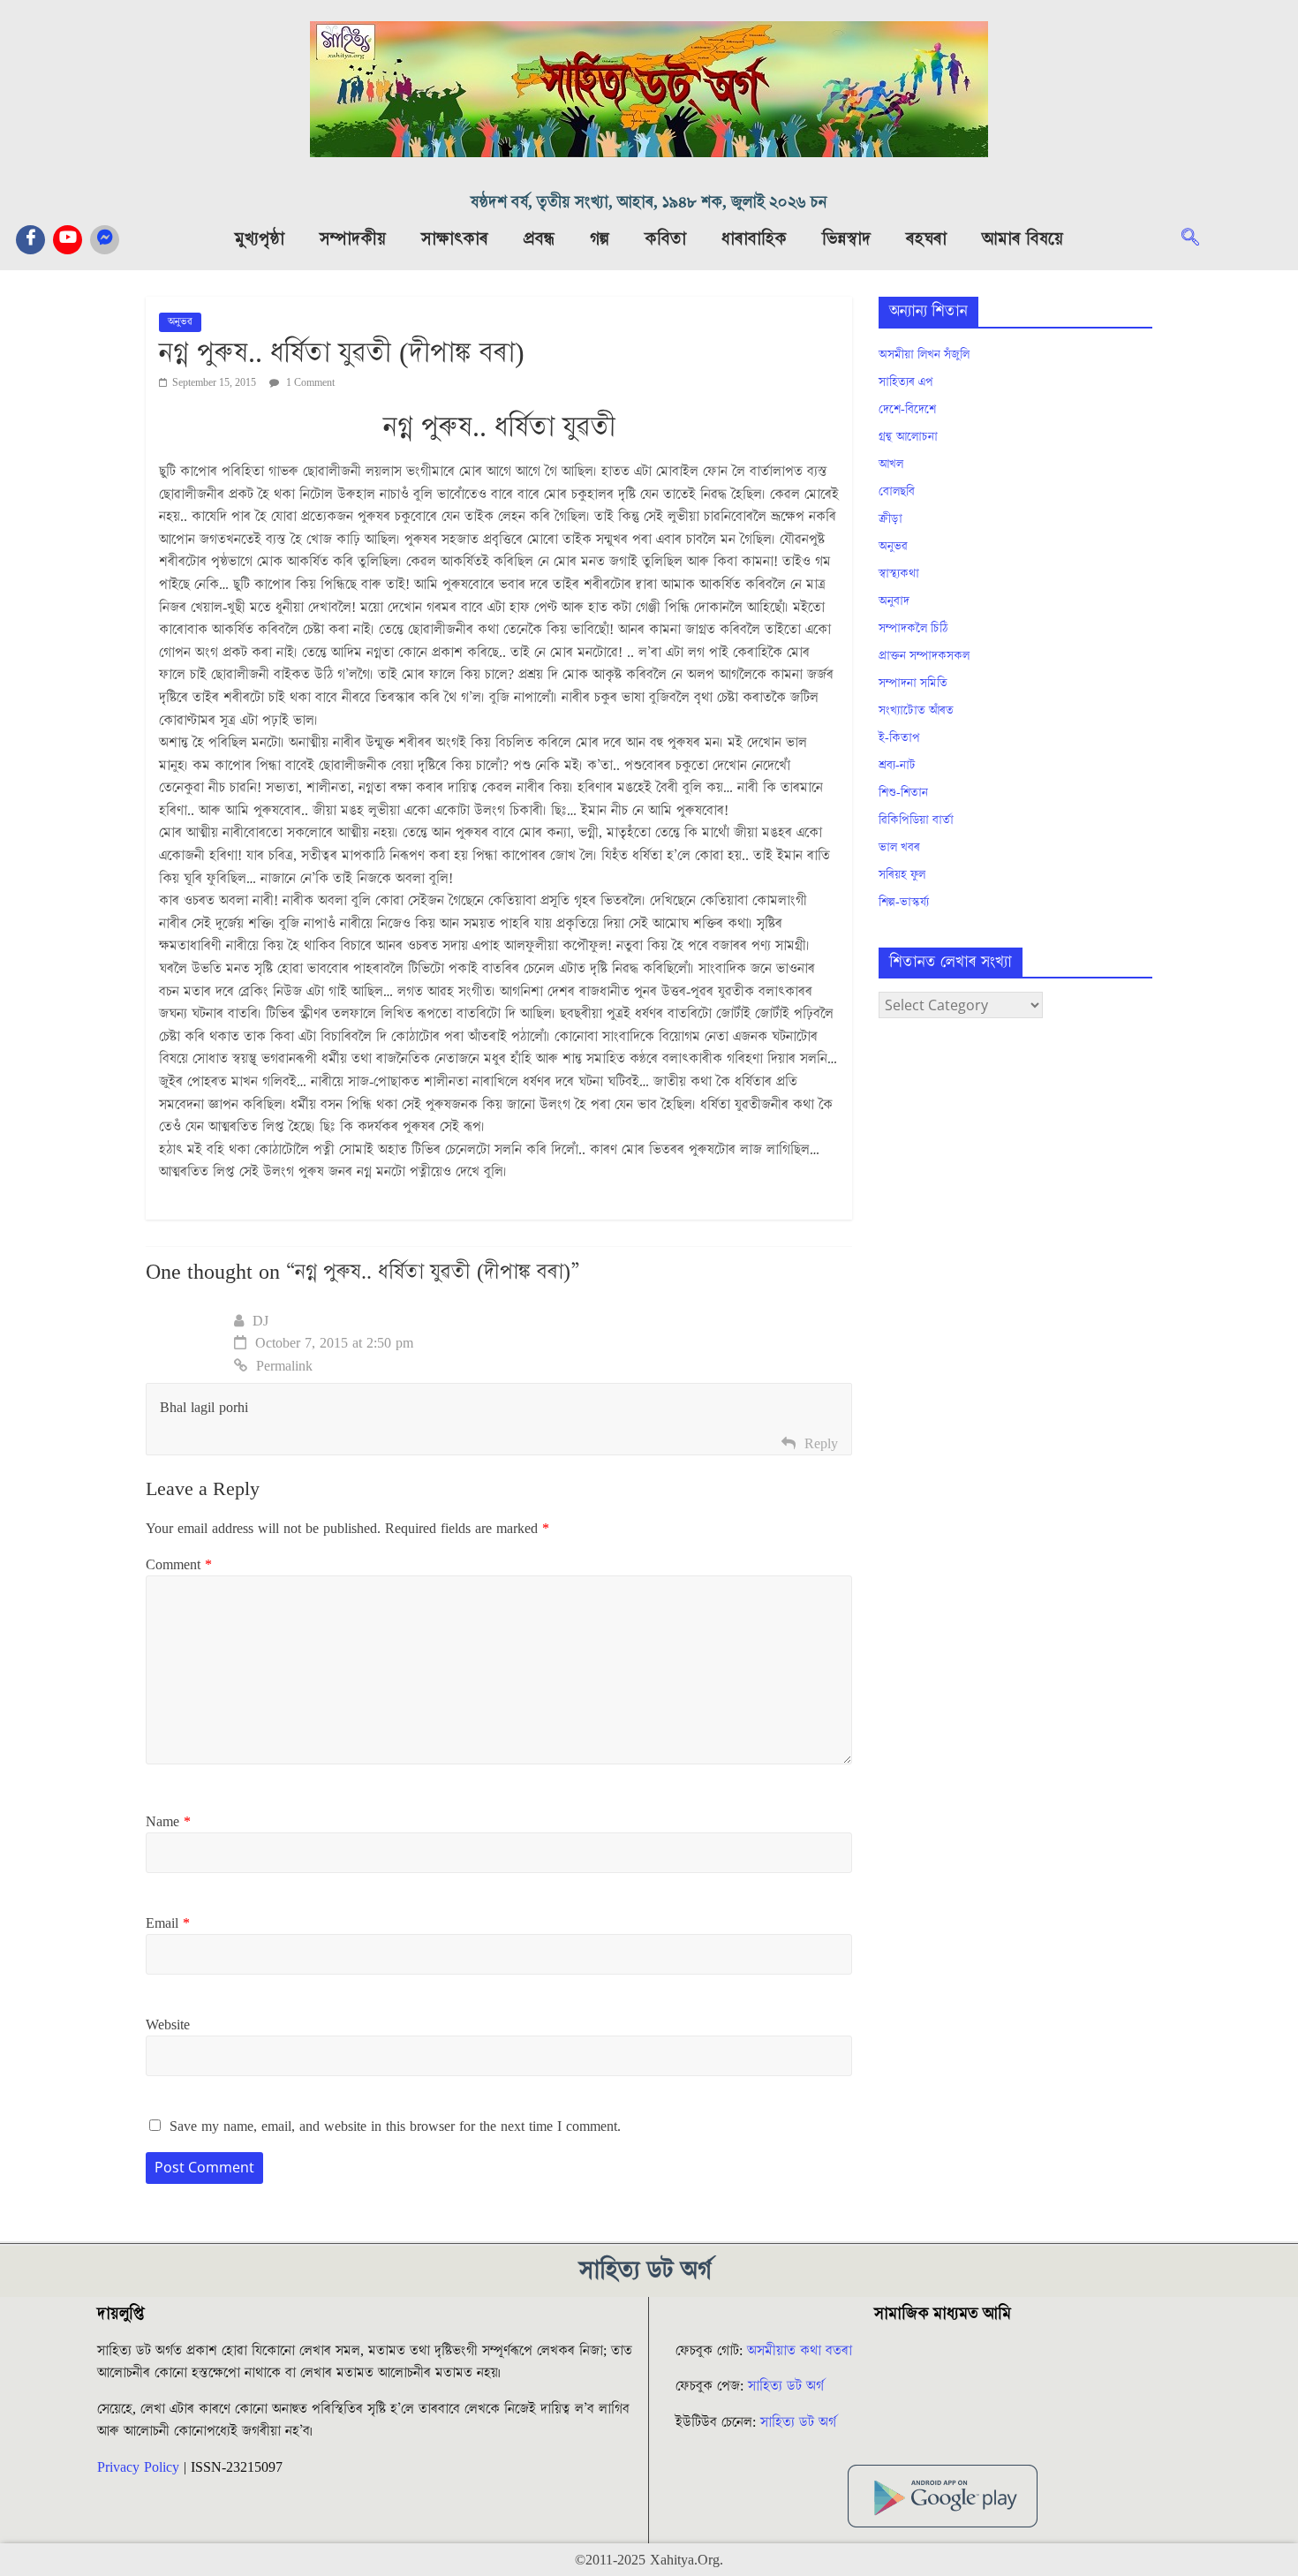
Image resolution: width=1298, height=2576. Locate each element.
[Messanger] (105, 240)
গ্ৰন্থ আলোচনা (908, 437)
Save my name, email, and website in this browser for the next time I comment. (395, 2127)
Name (168, 1822)
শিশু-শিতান (903, 793)
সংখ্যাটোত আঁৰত (916, 711)
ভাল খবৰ (899, 848)
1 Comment (309, 383)
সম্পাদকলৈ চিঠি (913, 629)
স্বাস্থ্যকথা (899, 574)
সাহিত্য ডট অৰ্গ (786, 2386)
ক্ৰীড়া (890, 519)
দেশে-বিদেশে (907, 410)
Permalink (284, 1366)
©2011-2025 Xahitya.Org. (649, 2560)
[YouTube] (68, 240)
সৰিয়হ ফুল (902, 875)
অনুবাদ (894, 601)
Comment (179, 1565)
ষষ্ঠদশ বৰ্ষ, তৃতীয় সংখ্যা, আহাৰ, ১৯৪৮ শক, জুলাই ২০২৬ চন (649, 203)
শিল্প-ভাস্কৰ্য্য (904, 903)
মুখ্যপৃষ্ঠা (260, 239)
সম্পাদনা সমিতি (913, 684)
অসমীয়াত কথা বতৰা (802, 2351)
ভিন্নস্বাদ (846, 239)
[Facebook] (30, 240)
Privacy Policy (138, 2467)
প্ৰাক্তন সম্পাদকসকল (924, 656)
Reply (821, 1444)
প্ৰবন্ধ (539, 239)
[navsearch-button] (1199, 239)
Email (168, 1923)
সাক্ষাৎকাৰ (455, 239)
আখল (891, 465)
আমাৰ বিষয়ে (1023, 239)
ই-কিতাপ (899, 738)
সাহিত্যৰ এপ (906, 382)
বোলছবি (897, 492)
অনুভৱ (180, 322)
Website (168, 2025)
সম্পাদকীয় (353, 239)
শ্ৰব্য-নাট (897, 766)
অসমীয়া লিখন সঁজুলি (924, 355)
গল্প (600, 239)
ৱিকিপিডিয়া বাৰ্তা (916, 820)
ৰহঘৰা (926, 239)
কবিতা (665, 239)
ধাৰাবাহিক (754, 239)
